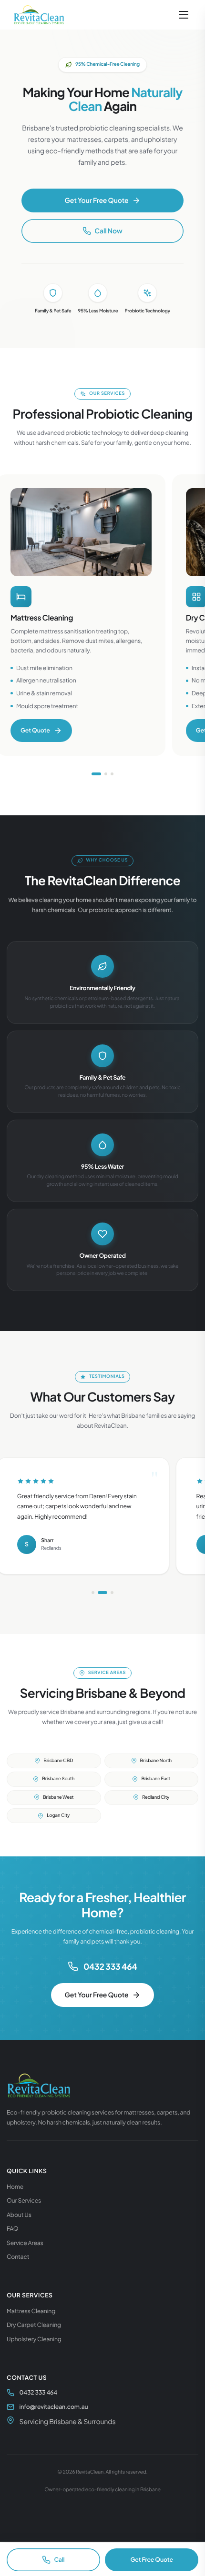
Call (59, 2559)
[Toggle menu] (184, 15)
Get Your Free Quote (96, 200)
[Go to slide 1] (96, 774)
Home (15, 2186)
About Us (19, 2215)
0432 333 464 (110, 1966)
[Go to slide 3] (112, 774)
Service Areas (25, 2243)
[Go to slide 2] (106, 774)
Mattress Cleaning (31, 2311)
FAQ (12, 2228)
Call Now (108, 231)
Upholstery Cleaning (34, 2339)
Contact (18, 2256)
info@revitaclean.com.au (54, 2406)
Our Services (24, 2200)
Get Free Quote (151, 2559)
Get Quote (35, 730)
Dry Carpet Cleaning (34, 2325)
